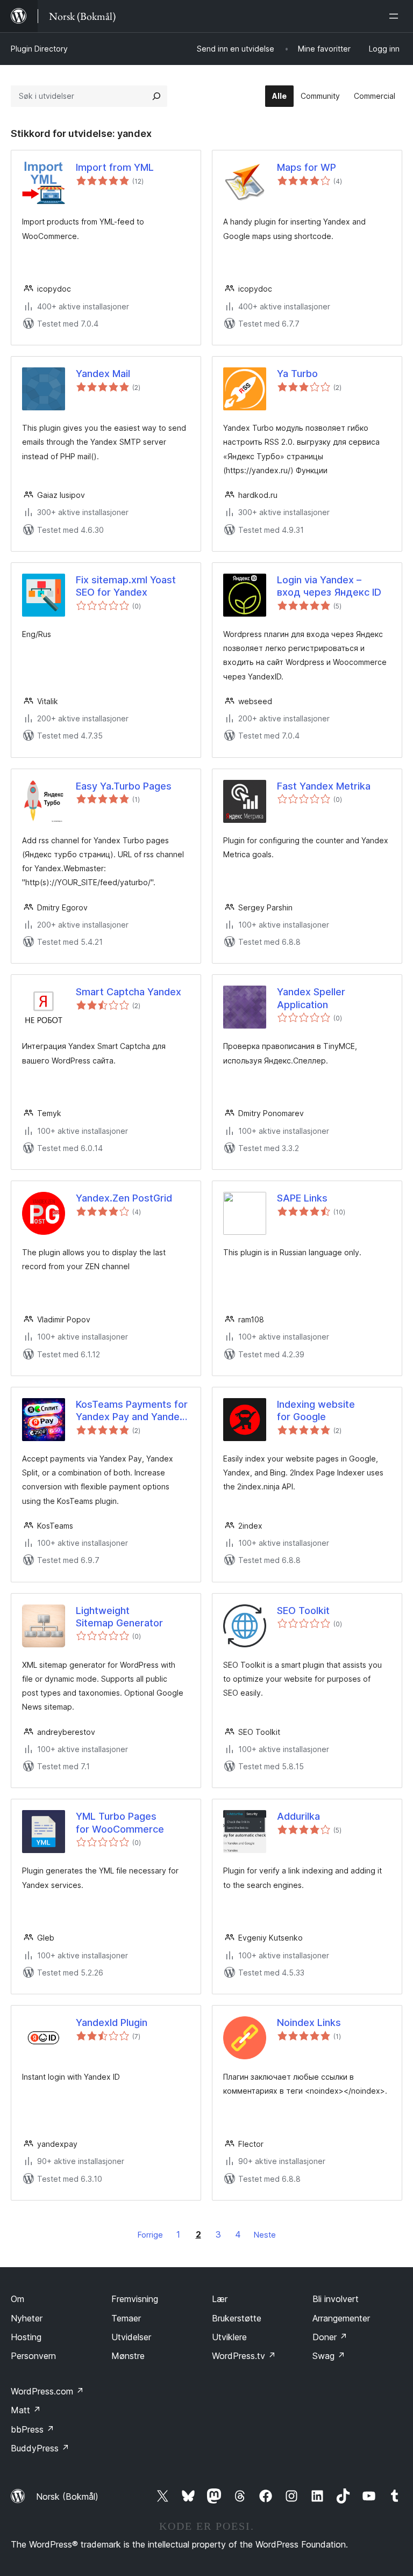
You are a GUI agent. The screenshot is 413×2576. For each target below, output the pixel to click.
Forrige (150, 2235)
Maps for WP (307, 167)
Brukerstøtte (237, 2318)
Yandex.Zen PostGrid (124, 1198)
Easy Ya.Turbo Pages (124, 786)
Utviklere (229, 2337)
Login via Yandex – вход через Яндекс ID (329, 586)
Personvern (33, 2356)
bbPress (33, 2429)
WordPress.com (47, 2391)
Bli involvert (336, 2299)
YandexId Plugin (112, 2023)
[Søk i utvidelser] (156, 96)
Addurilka (298, 1816)
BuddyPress (40, 2448)
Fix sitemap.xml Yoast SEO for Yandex (126, 586)
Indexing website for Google (316, 1410)
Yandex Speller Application (311, 998)
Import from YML (115, 167)
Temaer (126, 2318)
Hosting (26, 2337)
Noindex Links (309, 2023)
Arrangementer (341, 2318)
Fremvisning (135, 2299)
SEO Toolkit (303, 1611)
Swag (329, 2356)
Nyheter (27, 2318)
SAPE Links (302, 1198)
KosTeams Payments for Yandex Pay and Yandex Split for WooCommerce (132, 1411)
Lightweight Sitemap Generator (119, 1617)
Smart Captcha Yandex (129, 992)
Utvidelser (131, 2337)
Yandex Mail (103, 374)
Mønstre (128, 2356)
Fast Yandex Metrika (324, 786)
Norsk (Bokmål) (67, 2497)
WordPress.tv (244, 2356)
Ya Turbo (297, 374)
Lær (220, 2299)
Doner (330, 2337)
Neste (265, 2235)
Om (17, 2299)
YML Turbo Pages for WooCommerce (120, 1822)
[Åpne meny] (396, 16)
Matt (26, 2410)
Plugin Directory (39, 49)
